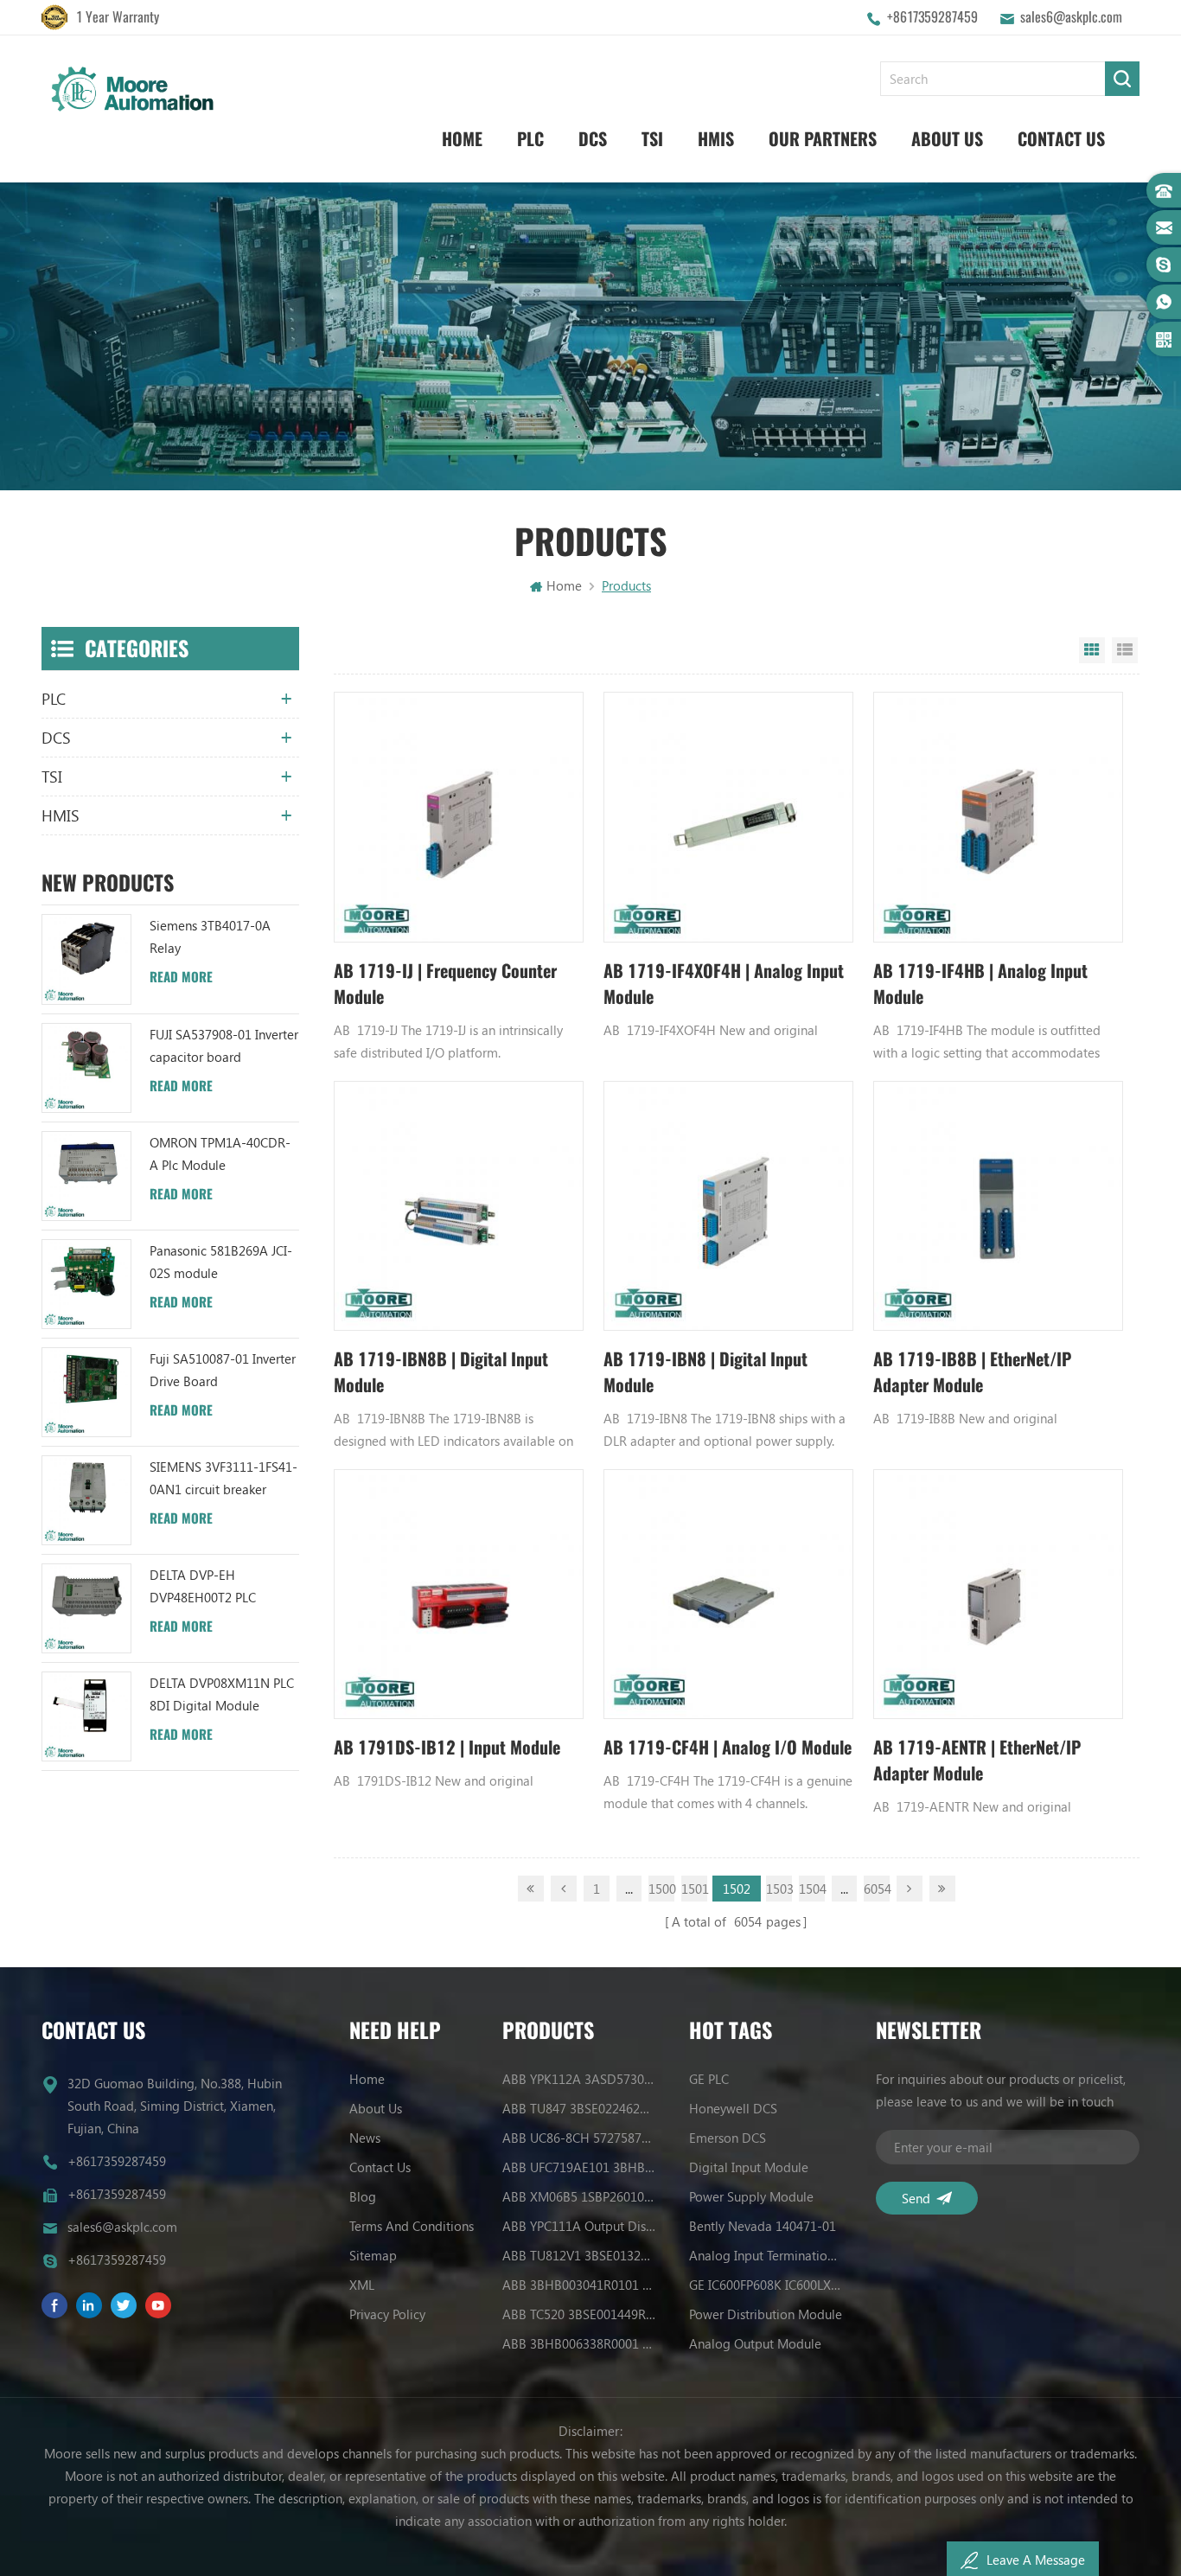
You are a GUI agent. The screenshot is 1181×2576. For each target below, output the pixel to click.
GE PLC (709, 2079)
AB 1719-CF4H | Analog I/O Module (728, 1747)
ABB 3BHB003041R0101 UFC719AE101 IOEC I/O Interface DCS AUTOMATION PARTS (579, 2285)
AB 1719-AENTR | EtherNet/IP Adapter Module (977, 1760)
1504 (812, 1889)
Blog (363, 2196)
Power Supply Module (751, 2196)
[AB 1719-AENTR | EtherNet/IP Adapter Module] (998, 1594)
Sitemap (373, 2255)
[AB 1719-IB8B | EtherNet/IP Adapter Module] (998, 1206)
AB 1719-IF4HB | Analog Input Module (980, 984)
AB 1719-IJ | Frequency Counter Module (445, 984)
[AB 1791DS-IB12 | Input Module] (459, 1594)
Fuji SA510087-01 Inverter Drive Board (223, 1370)
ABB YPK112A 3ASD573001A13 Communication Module (579, 2079)
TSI (652, 139)
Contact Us (1061, 139)
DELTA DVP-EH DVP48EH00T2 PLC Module (203, 1587)
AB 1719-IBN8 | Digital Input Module (705, 1372)
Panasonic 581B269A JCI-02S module (221, 1262)
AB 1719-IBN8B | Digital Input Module (441, 1372)
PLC (530, 139)
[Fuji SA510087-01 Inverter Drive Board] (86, 1392)
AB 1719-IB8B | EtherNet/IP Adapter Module (972, 1372)
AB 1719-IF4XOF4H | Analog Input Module (724, 984)
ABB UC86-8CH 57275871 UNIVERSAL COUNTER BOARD (579, 2138)
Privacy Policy (387, 2314)
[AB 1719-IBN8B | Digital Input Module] (459, 1206)
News (365, 2138)
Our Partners (823, 139)
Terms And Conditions (412, 2226)
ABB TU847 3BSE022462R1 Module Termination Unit (579, 2108)
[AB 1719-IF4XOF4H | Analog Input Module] (728, 817)
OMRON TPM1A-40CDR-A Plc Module (220, 1154)
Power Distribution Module (766, 2314)
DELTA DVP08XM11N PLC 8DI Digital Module (222, 1694)
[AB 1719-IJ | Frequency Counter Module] (459, 817)
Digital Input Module (749, 2167)
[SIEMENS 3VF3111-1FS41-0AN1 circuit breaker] (86, 1500)
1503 (779, 1889)
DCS (593, 139)
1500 (661, 1889)
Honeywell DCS (733, 2108)
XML (362, 2285)
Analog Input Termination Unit (766, 2255)
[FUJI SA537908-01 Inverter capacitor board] (86, 1068)
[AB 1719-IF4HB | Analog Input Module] (998, 817)
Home (462, 139)
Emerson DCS (728, 2138)
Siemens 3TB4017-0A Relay (210, 936)
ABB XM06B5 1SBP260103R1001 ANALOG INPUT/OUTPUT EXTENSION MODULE (579, 2196)
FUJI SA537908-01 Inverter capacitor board (224, 1045)
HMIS (716, 139)
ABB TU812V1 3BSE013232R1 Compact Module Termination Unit (579, 2255)
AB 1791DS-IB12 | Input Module (447, 1747)
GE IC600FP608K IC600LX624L (766, 2285)
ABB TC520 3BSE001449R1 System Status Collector (579, 2314)
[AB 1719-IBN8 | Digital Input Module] (728, 1206)
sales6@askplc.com (1071, 17)
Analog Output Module (755, 2343)
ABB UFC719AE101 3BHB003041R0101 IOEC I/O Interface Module (579, 2167)
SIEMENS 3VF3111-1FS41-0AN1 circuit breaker (223, 1478)
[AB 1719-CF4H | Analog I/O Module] (728, 1594)
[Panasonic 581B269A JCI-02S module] (86, 1284)
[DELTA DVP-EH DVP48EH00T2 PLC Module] (86, 1608)
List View (1125, 650)
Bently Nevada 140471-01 (763, 2226)
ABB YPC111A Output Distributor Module (579, 2226)
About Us (947, 139)
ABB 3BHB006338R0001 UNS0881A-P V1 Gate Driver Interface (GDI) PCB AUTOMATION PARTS (579, 2343)
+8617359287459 (932, 17)
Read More (181, 977)
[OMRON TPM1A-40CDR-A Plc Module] (86, 1176)
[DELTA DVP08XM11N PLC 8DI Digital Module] (86, 1716)
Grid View (1092, 650)
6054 (877, 1889)
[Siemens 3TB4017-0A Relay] (86, 959)
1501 (694, 1889)
